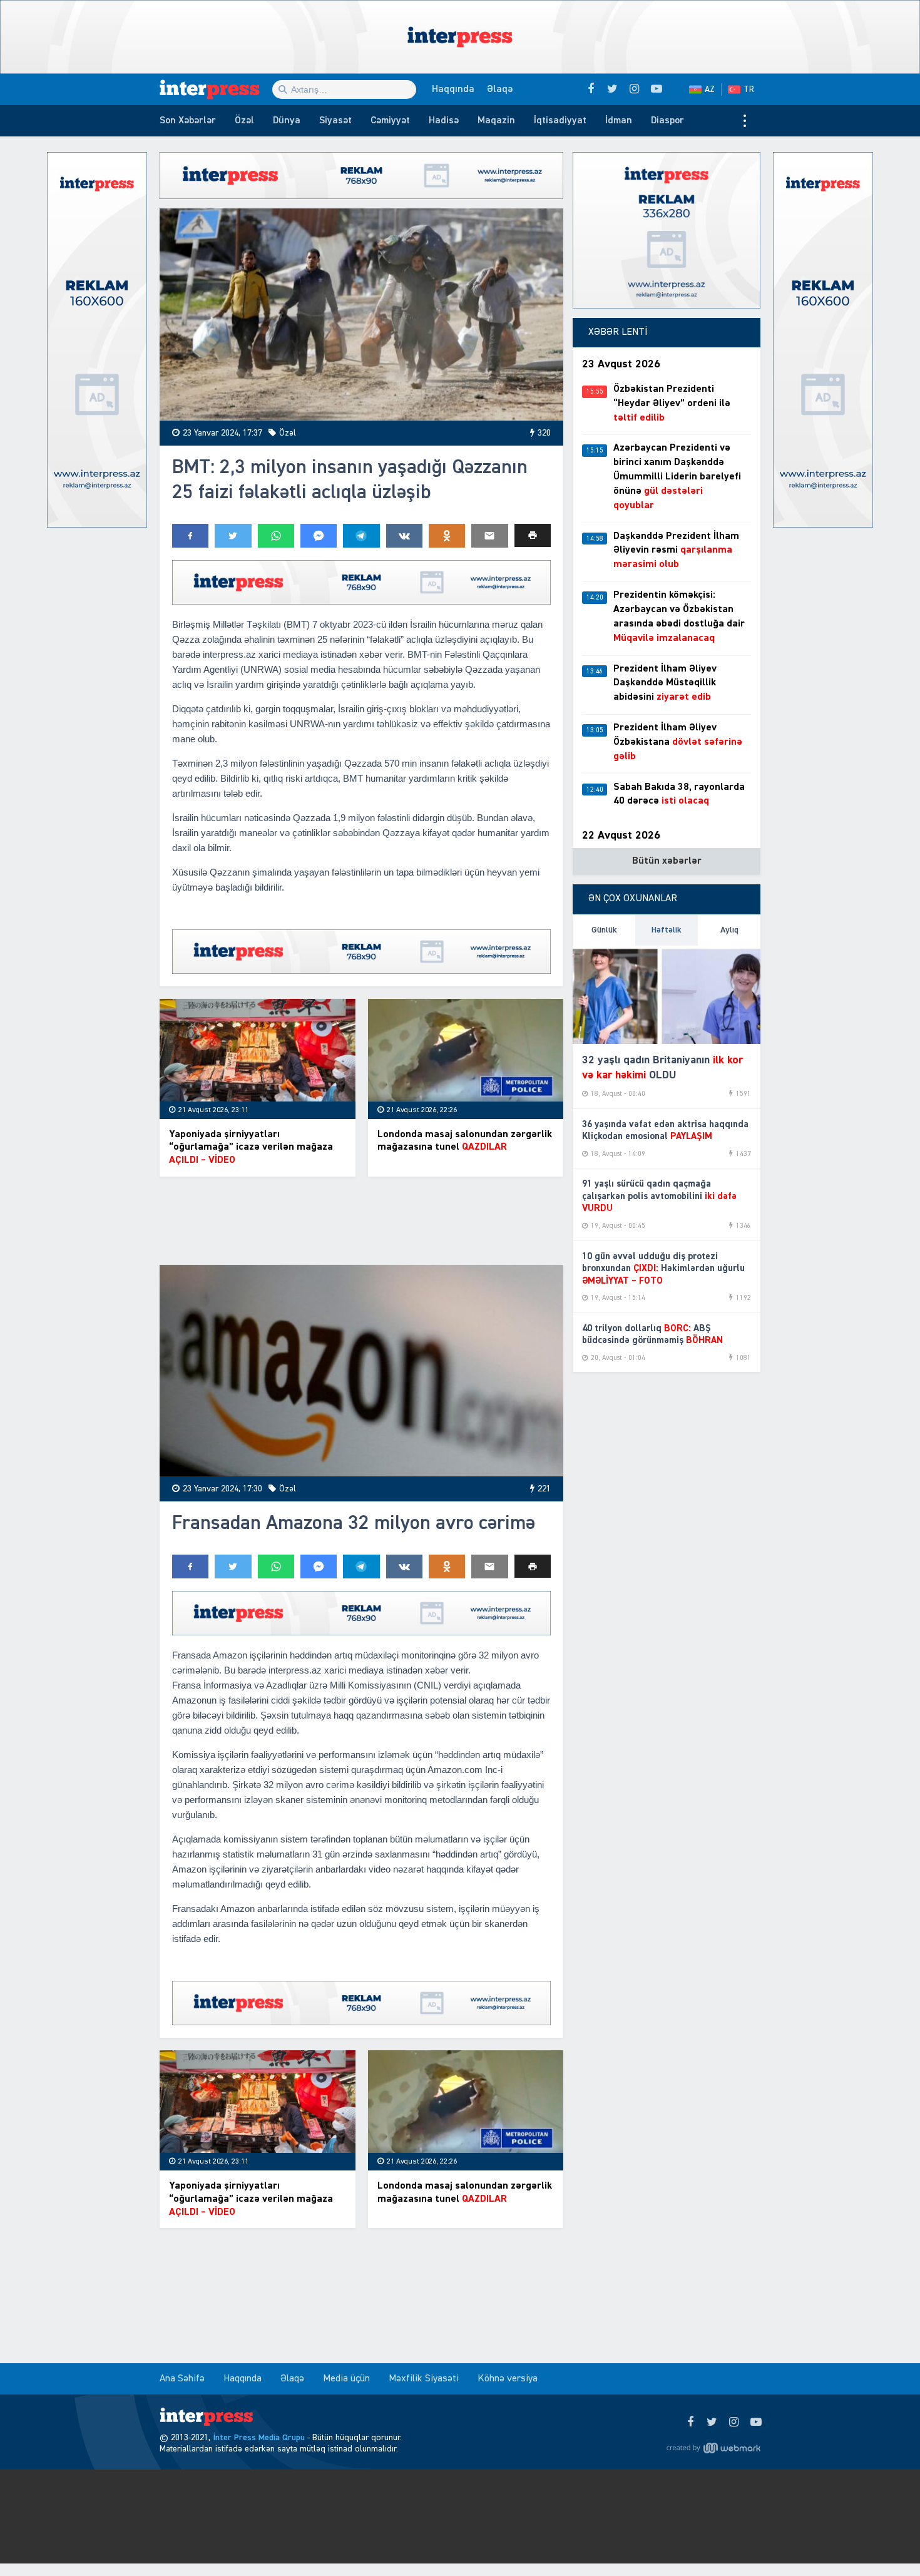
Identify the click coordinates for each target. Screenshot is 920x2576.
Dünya (287, 121)
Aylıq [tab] (729, 930)
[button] (533, 535)
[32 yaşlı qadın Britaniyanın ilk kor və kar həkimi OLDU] (667, 995)
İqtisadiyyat (560, 121)
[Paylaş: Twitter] (233, 536)
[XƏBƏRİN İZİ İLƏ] (216, 89)
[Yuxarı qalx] (885, 2541)
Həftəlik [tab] (667, 930)
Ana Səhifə (182, 2379)
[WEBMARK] (713, 2448)
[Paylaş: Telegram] (361, 536)
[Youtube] (756, 2423)
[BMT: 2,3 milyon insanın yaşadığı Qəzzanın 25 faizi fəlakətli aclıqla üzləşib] (361, 314)
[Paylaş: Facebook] (190, 536)
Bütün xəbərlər (667, 861)
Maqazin (496, 121)
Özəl (244, 121)
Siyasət (335, 121)
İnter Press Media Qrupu (259, 2438)
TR (749, 89)
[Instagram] (734, 2423)
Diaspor (667, 121)
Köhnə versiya (508, 2379)
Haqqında (453, 89)
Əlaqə (500, 89)
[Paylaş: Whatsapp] (276, 536)
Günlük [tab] (604, 930)
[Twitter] (712, 2423)
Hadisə (444, 121)
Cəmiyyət (390, 121)
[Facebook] (690, 2423)
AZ (710, 89)
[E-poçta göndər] (489, 536)
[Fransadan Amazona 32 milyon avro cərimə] (361, 1371)
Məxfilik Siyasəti (424, 2379)
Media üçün (346, 2379)
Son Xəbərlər (188, 121)
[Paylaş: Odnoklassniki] (447, 536)
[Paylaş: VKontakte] (404, 536)
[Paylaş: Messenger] (319, 536)
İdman (619, 121)
